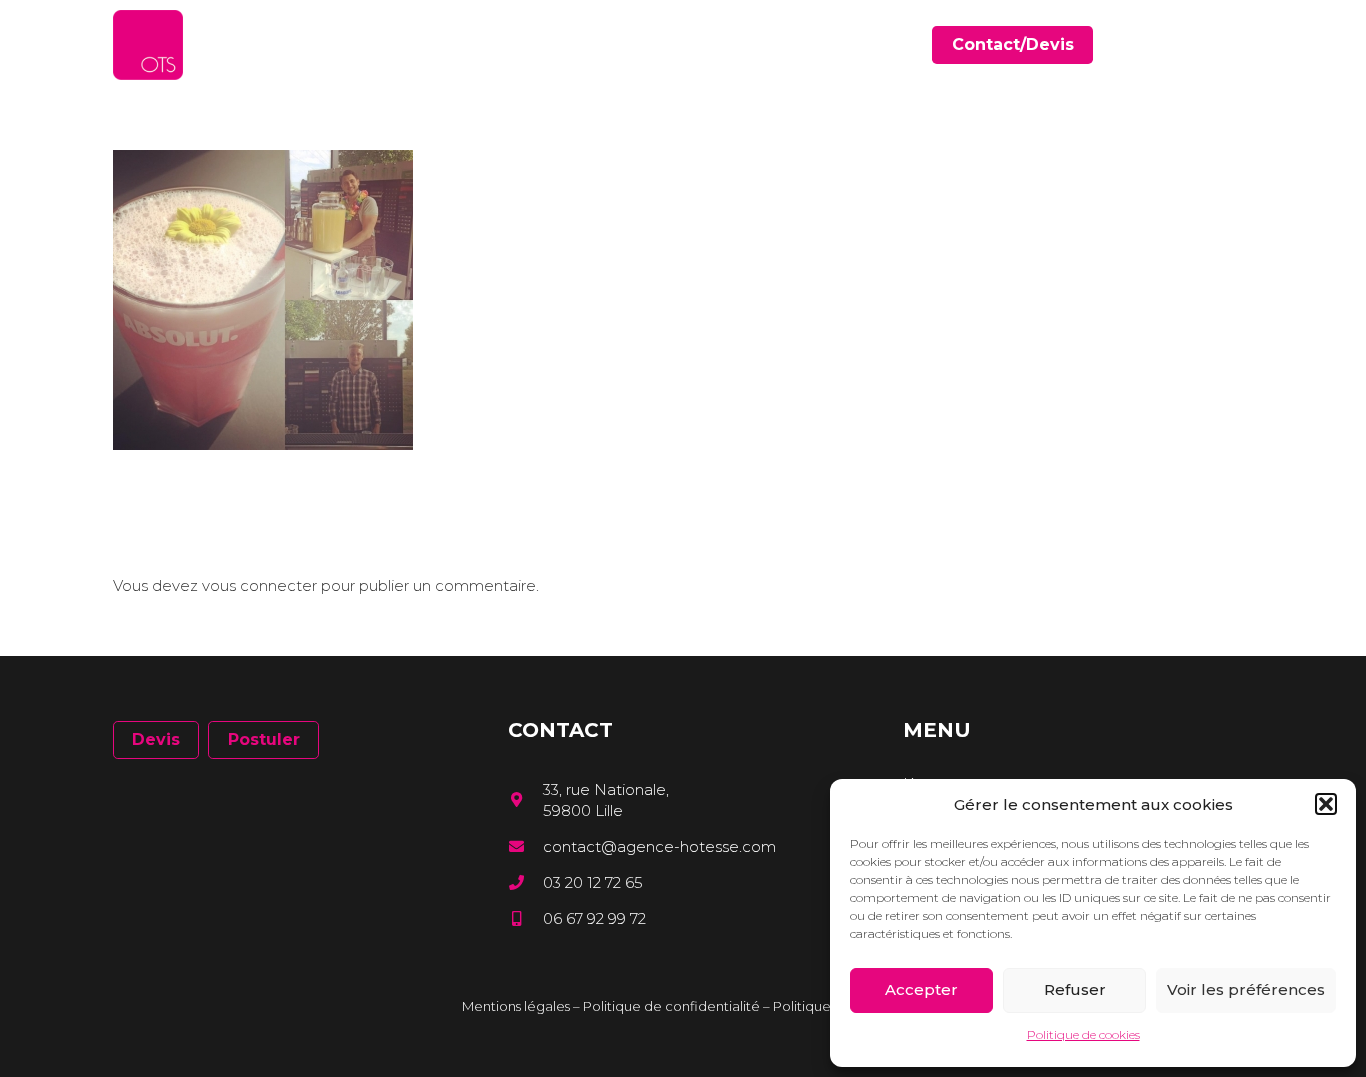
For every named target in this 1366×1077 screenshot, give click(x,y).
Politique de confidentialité (671, 1006)
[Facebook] (1188, 44)
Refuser (1075, 989)
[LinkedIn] (1217, 44)
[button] (1326, 804)
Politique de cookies (1083, 1034)
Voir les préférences (1246, 989)
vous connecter (259, 585)
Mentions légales (516, 1006)
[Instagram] (1246, 45)
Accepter (921, 989)
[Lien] (148, 45)
